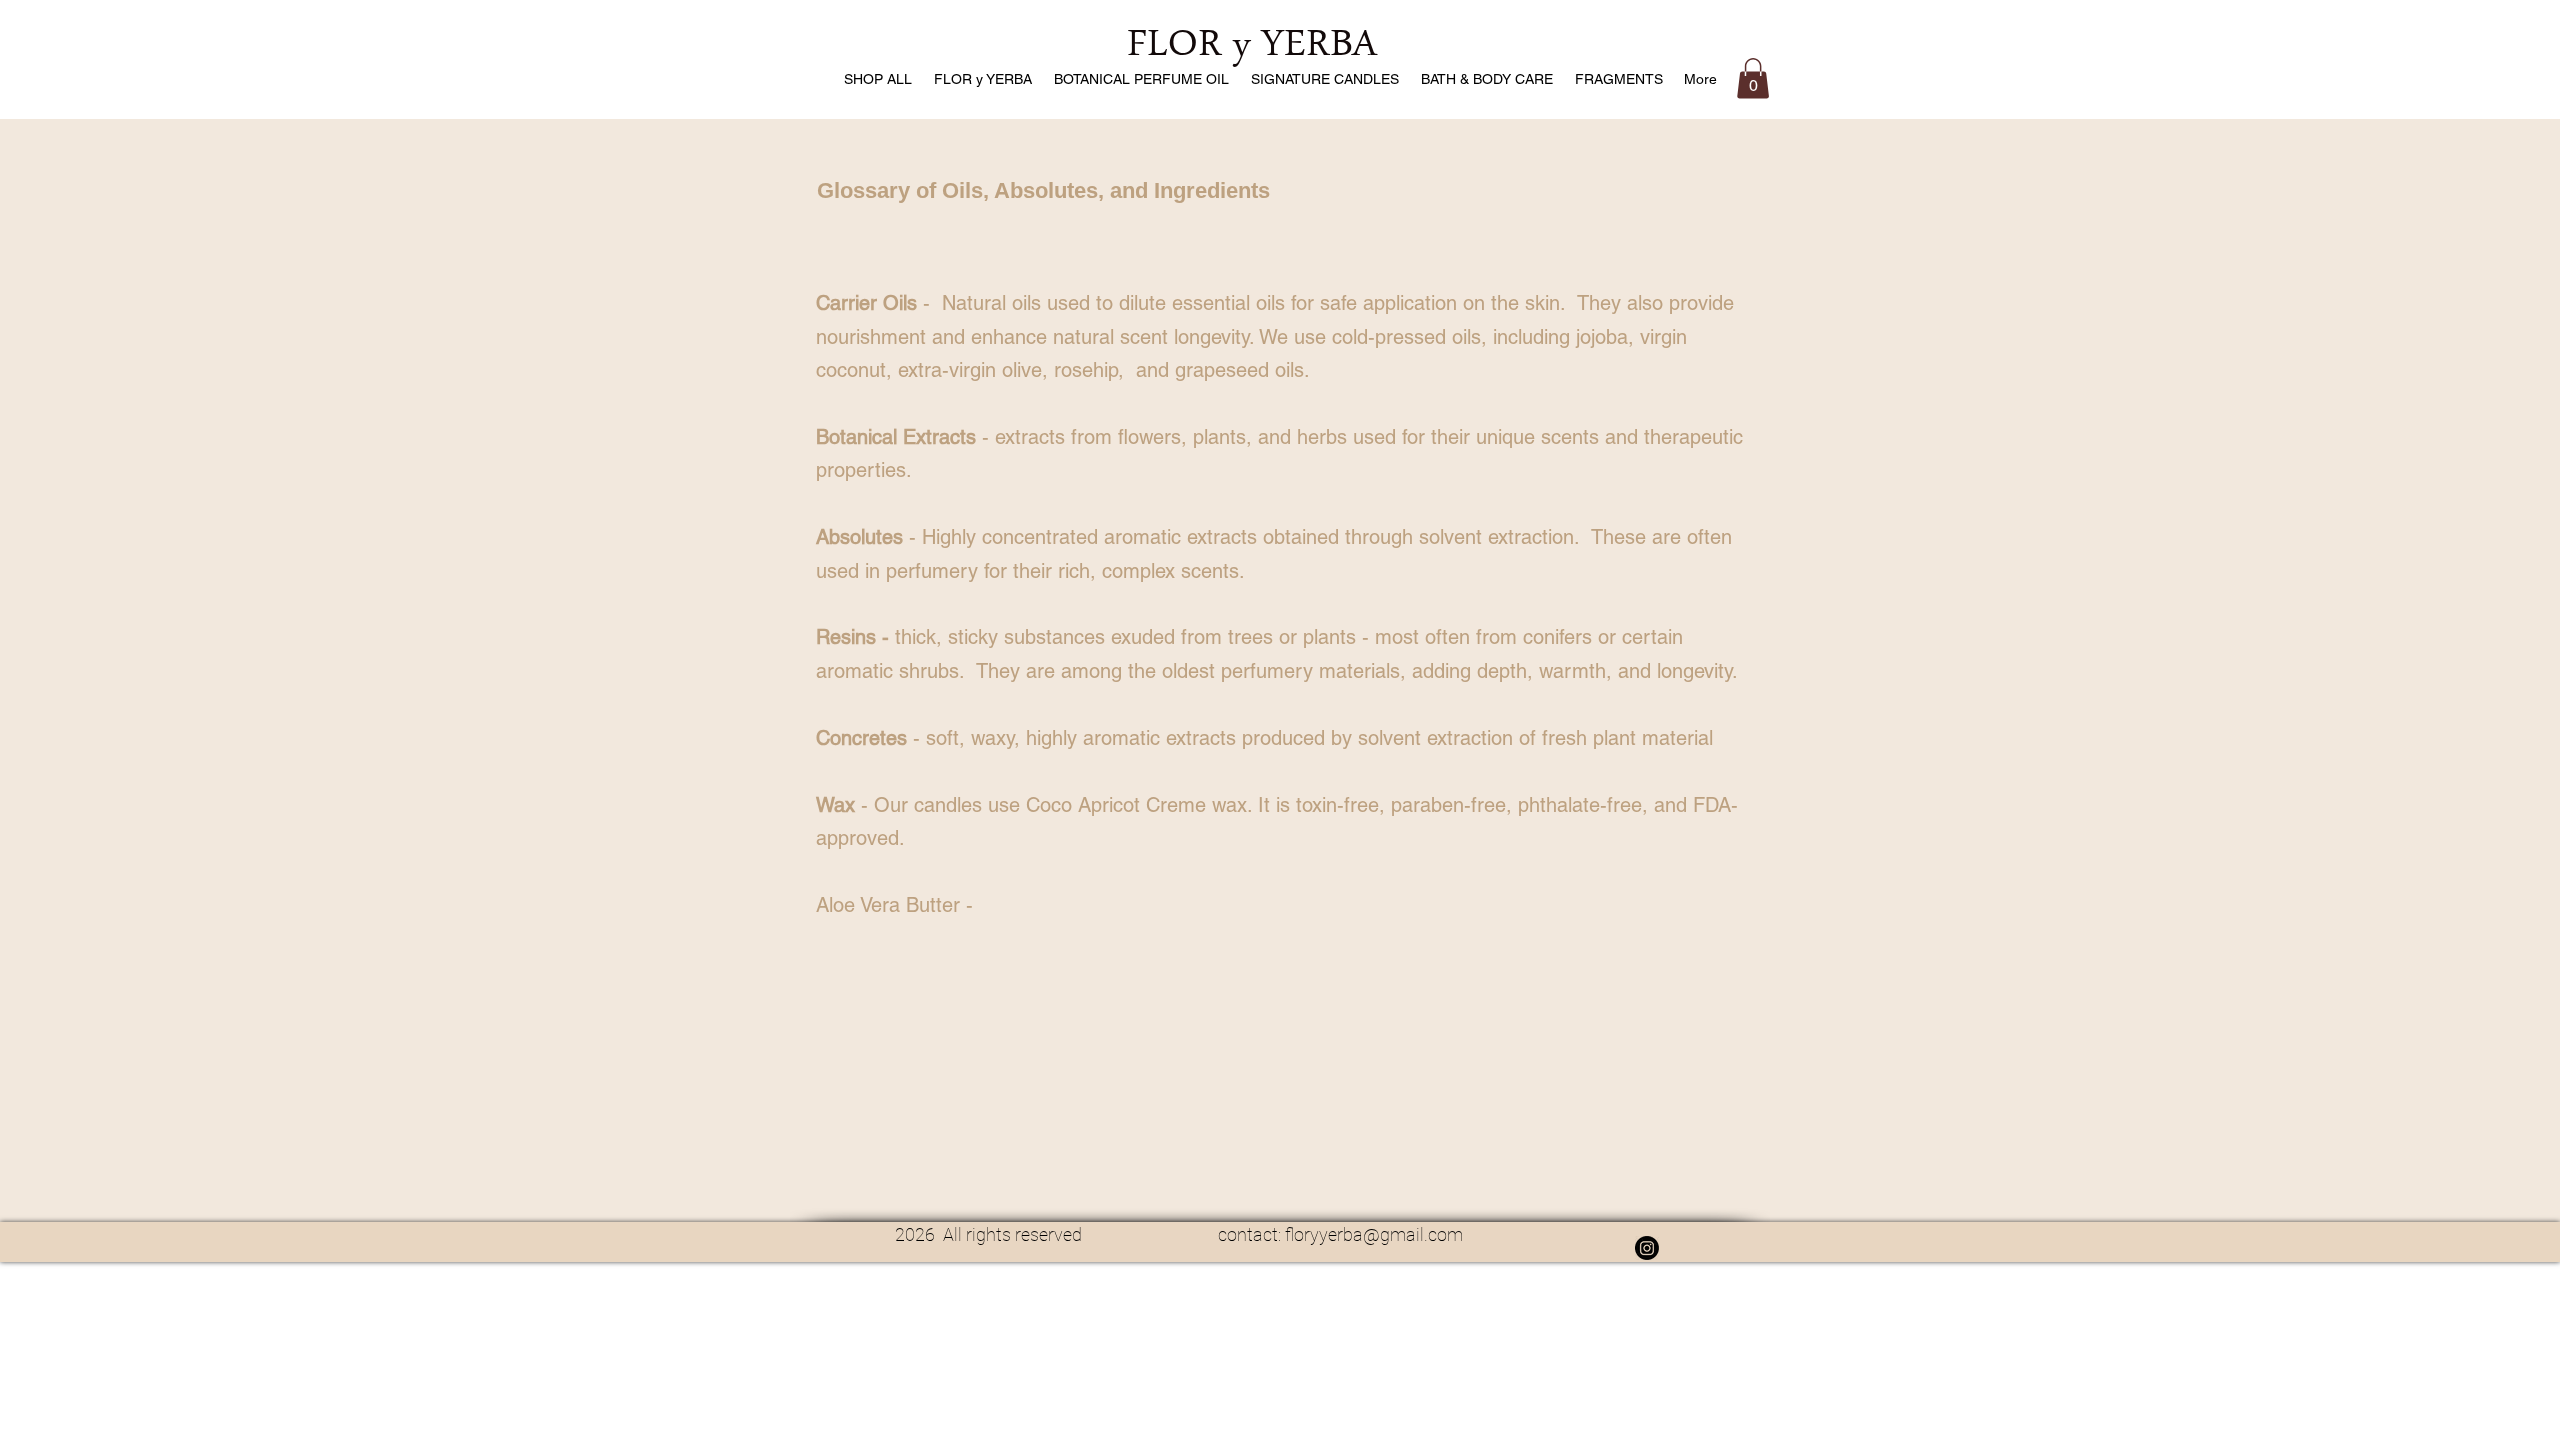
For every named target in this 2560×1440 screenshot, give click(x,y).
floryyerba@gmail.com (1374, 1234)
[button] (1753, 78)
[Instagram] (1647, 1248)
